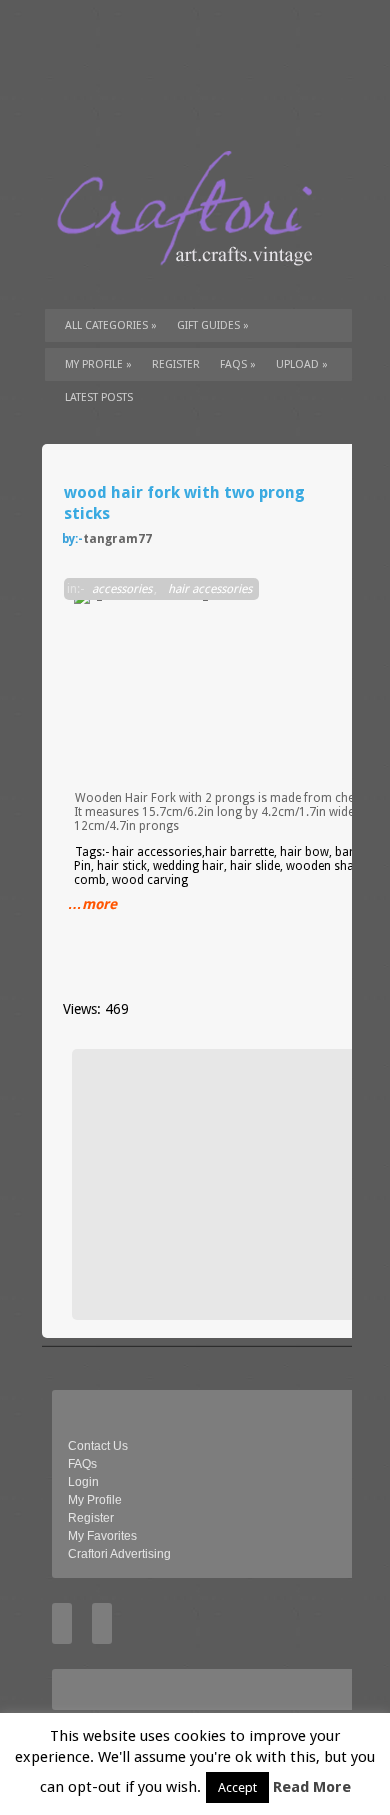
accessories (122, 589)
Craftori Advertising (119, 1554)
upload (302, 364)
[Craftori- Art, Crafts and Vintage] (192, 284)
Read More (312, 1787)
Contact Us (98, 1446)
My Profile (98, 364)
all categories (111, 325)
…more (92, 904)
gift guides (213, 325)
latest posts (99, 397)
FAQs (238, 364)
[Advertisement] (232, 1184)
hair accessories (210, 589)
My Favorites (102, 1536)
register (176, 364)
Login (83, 1482)
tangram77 (117, 539)
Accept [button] (237, 1787)
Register (91, 1518)
